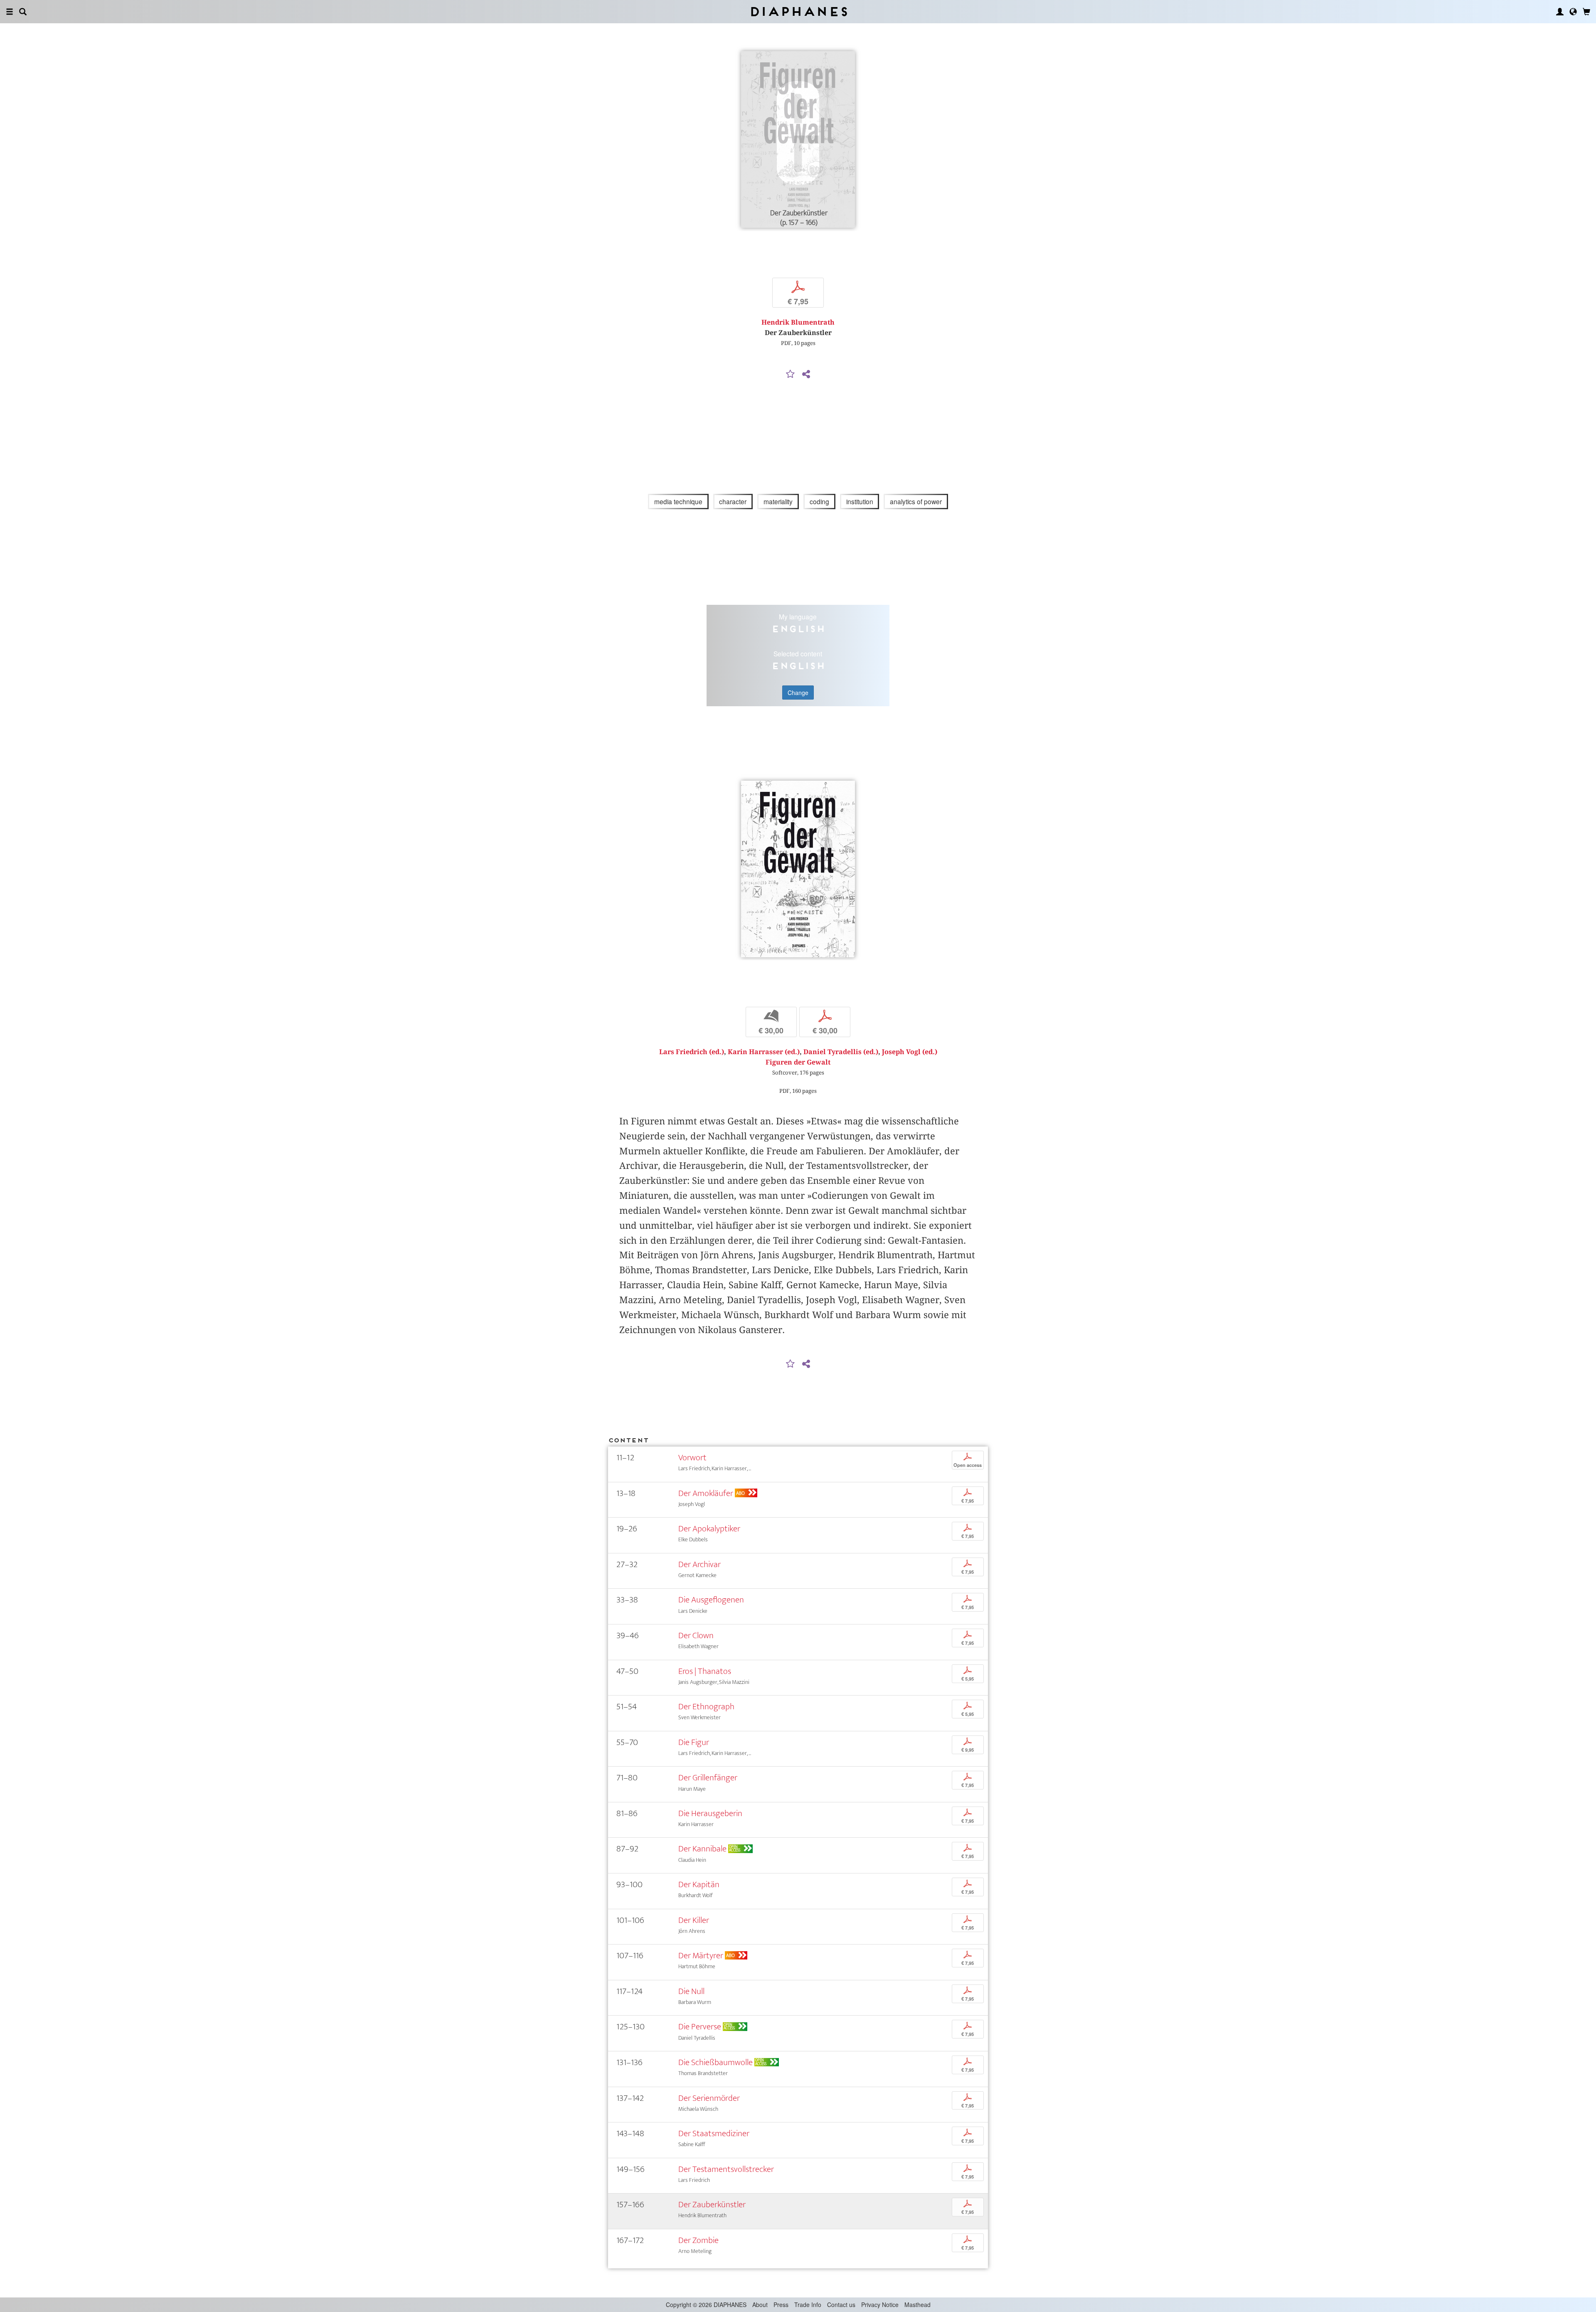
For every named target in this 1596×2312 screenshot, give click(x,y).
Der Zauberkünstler (712, 2205)
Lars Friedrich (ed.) (692, 1052)
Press (781, 2305)
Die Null (691, 1991)
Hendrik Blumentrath (798, 322)
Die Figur (694, 1742)
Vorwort (692, 1458)
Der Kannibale (702, 1849)
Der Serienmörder (709, 2098)
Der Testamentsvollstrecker (726, 2169)
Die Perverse (700, 2027)
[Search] (23, 12)
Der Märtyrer (701, 1956)
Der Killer (694, 1920)
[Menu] (10, 12)
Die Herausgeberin (710, 1813)
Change (798, 693)
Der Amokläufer (706, 1493)
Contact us (841, 2305)
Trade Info (808, 2305)
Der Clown (696, 1635)
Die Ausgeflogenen (711, 1600)
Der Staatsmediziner (714, 2133)
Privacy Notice (880, 2305)
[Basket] (1586, 12)
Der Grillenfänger (708, 1778)
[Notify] (791, 375)
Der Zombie (698, 2240)
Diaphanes (798, 11)
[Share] (806, 375)
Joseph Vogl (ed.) (910, 1052)
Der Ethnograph (706, 1707)
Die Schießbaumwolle (715, 2062)
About (760, 2305)
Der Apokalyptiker (709, 1529)
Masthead (917, 2305)
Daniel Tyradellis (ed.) (841, 1052)
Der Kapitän (699, 1884)
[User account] (1560, 12)
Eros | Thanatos (705, 1671)
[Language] (1573, 12)
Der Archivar (699, 1564)
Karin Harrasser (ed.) (764, 1052)
